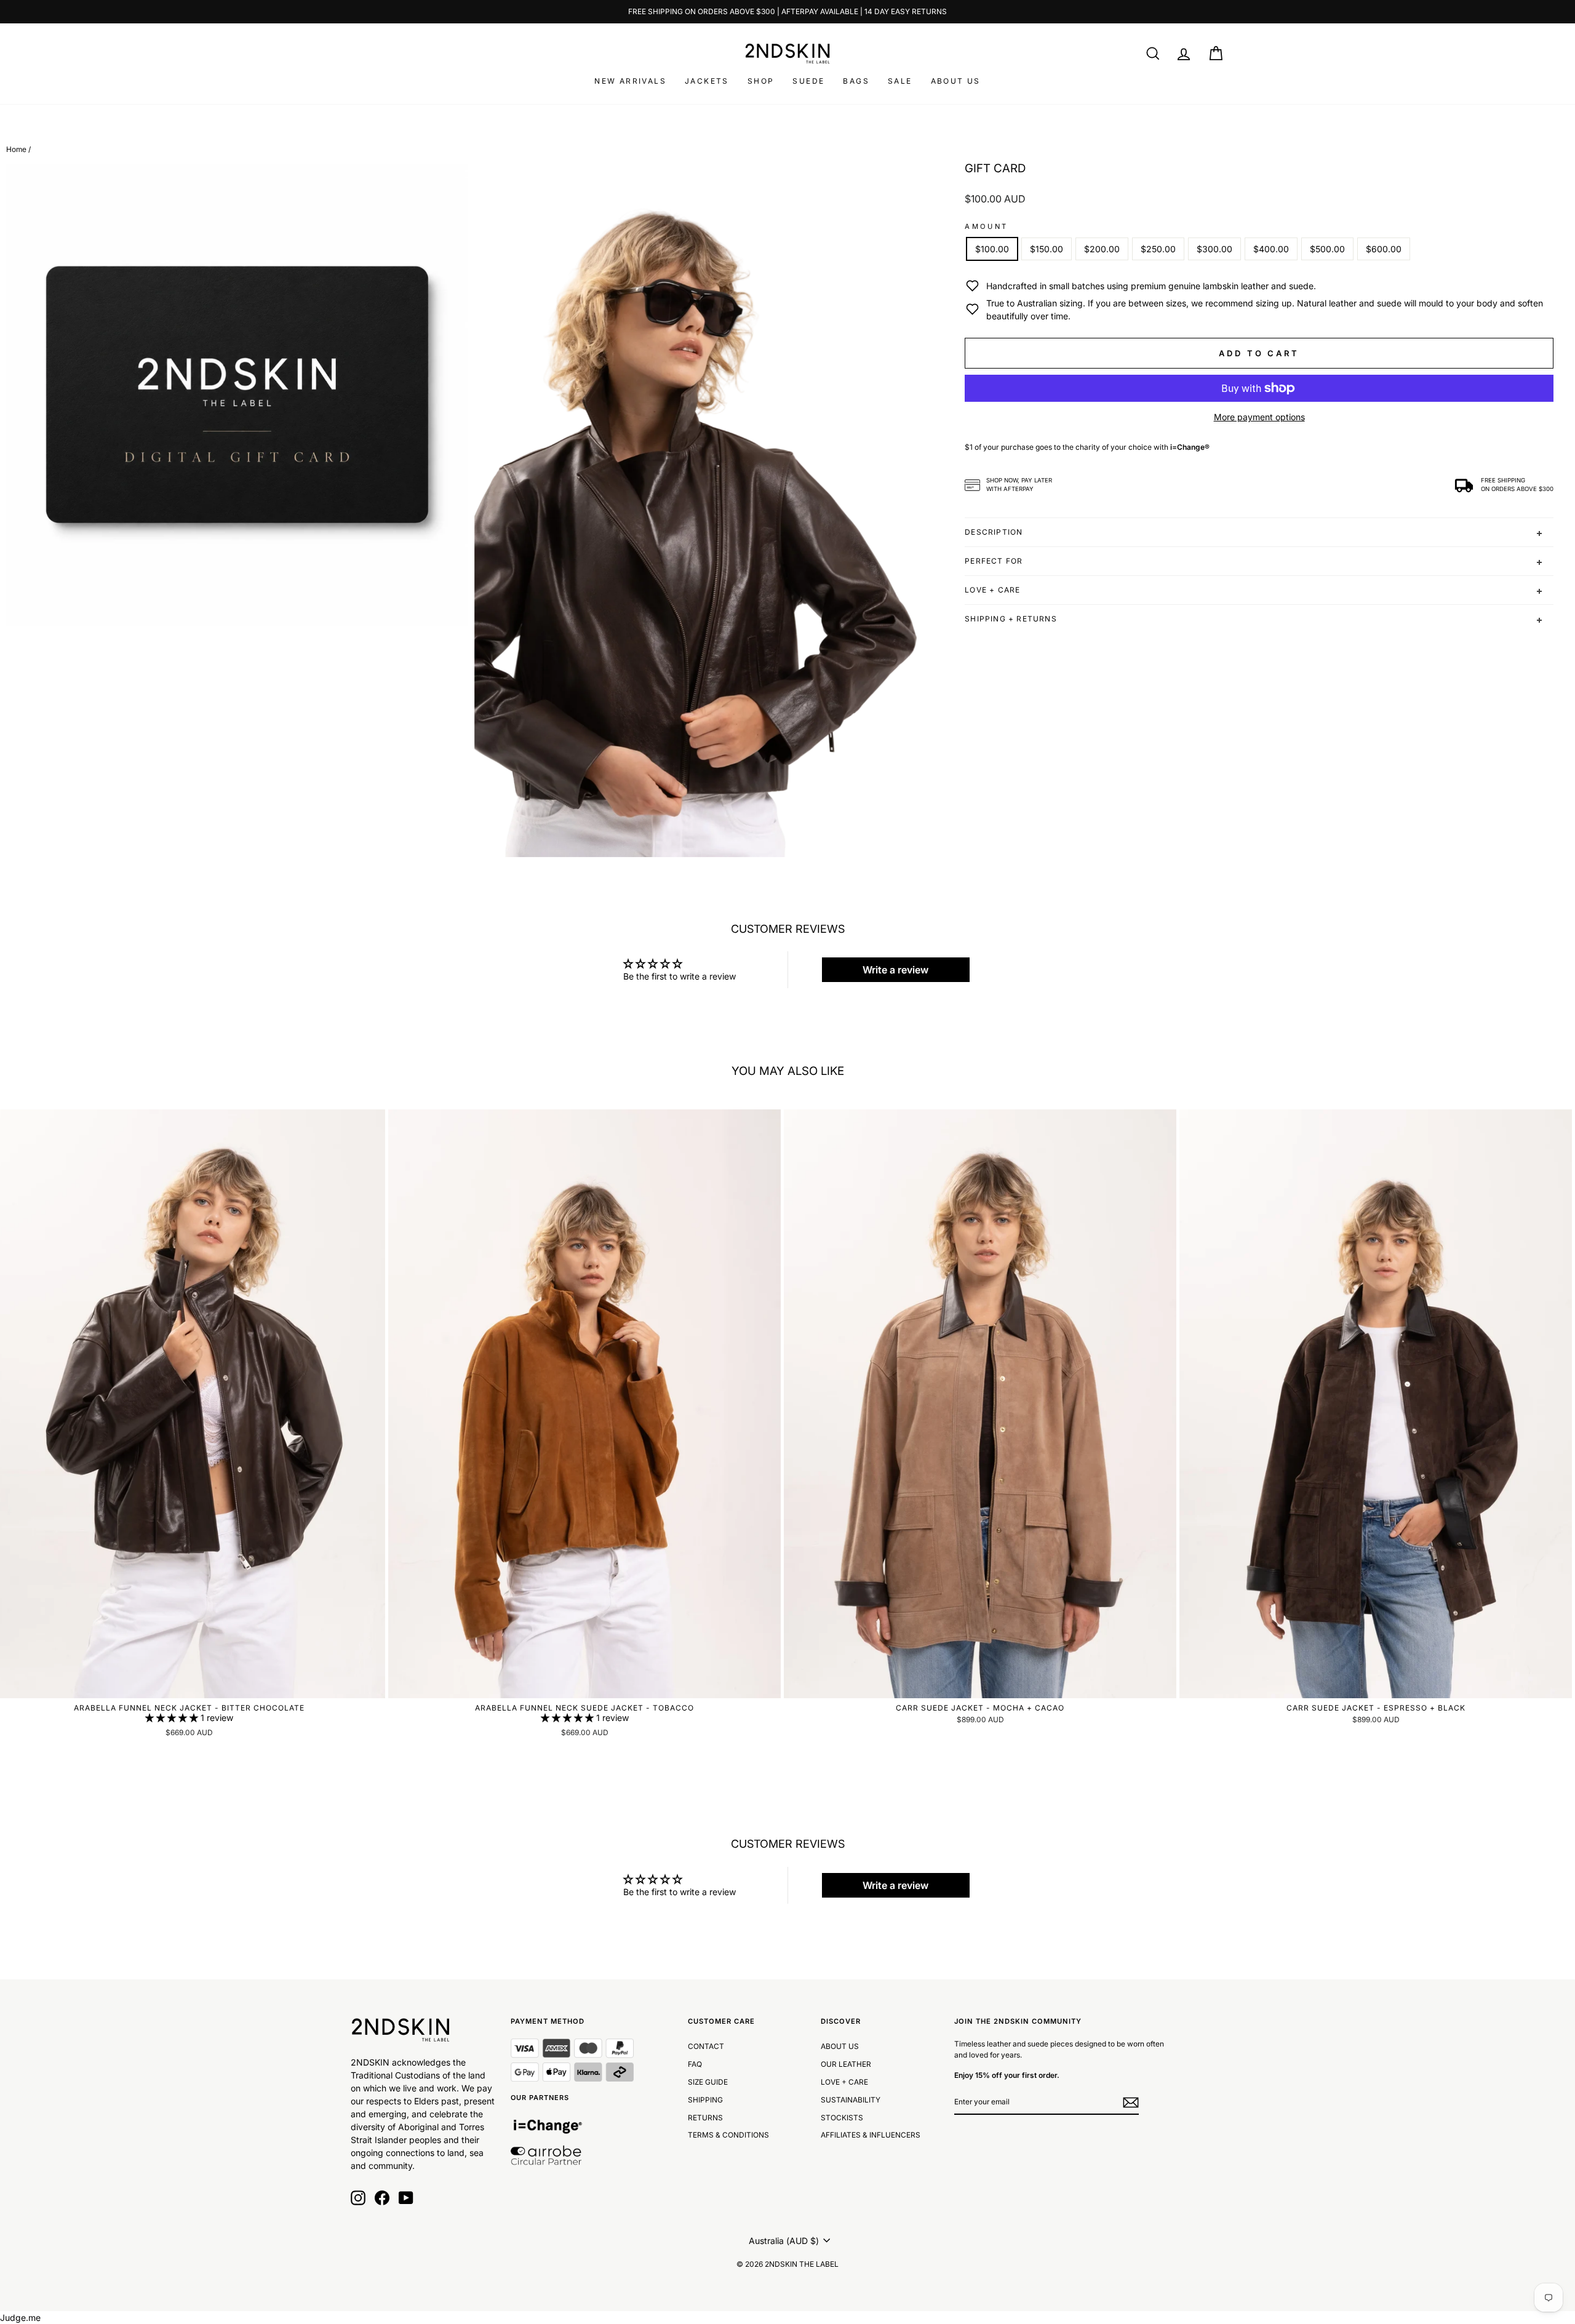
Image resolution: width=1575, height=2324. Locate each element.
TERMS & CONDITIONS (728, 2135)
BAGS (856, 81)
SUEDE (808, 81)
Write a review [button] (895, 970)
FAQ (695, 2064)
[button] (173, 1718)
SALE (900, 81)
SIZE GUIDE (708, 2082)
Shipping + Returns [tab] (1011, 619)
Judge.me (20, 2318)
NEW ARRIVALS (630, 81)
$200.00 (1102, 249)
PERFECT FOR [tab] (994, 561)
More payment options (1259, 417)
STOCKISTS (842, 2118)
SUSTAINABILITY (851, 2100)
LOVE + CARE (844, 2082)
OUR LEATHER (846, 2064)
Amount (986, 226)
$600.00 (1384, 249)
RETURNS (705, 2118)
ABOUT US (956, 81)
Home (16, 149)
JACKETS (707, 81)
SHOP (761, 81)
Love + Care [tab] (992, 590)
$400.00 (1271, 249)
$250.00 (1158, 249)
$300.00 (1214, 249)
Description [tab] (994, 532)
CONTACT (706, 2046)
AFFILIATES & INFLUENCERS (871, 2135)
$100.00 (992, 249)
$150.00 (1047, 249)
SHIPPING (705, 2100)
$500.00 (1327, 249)
